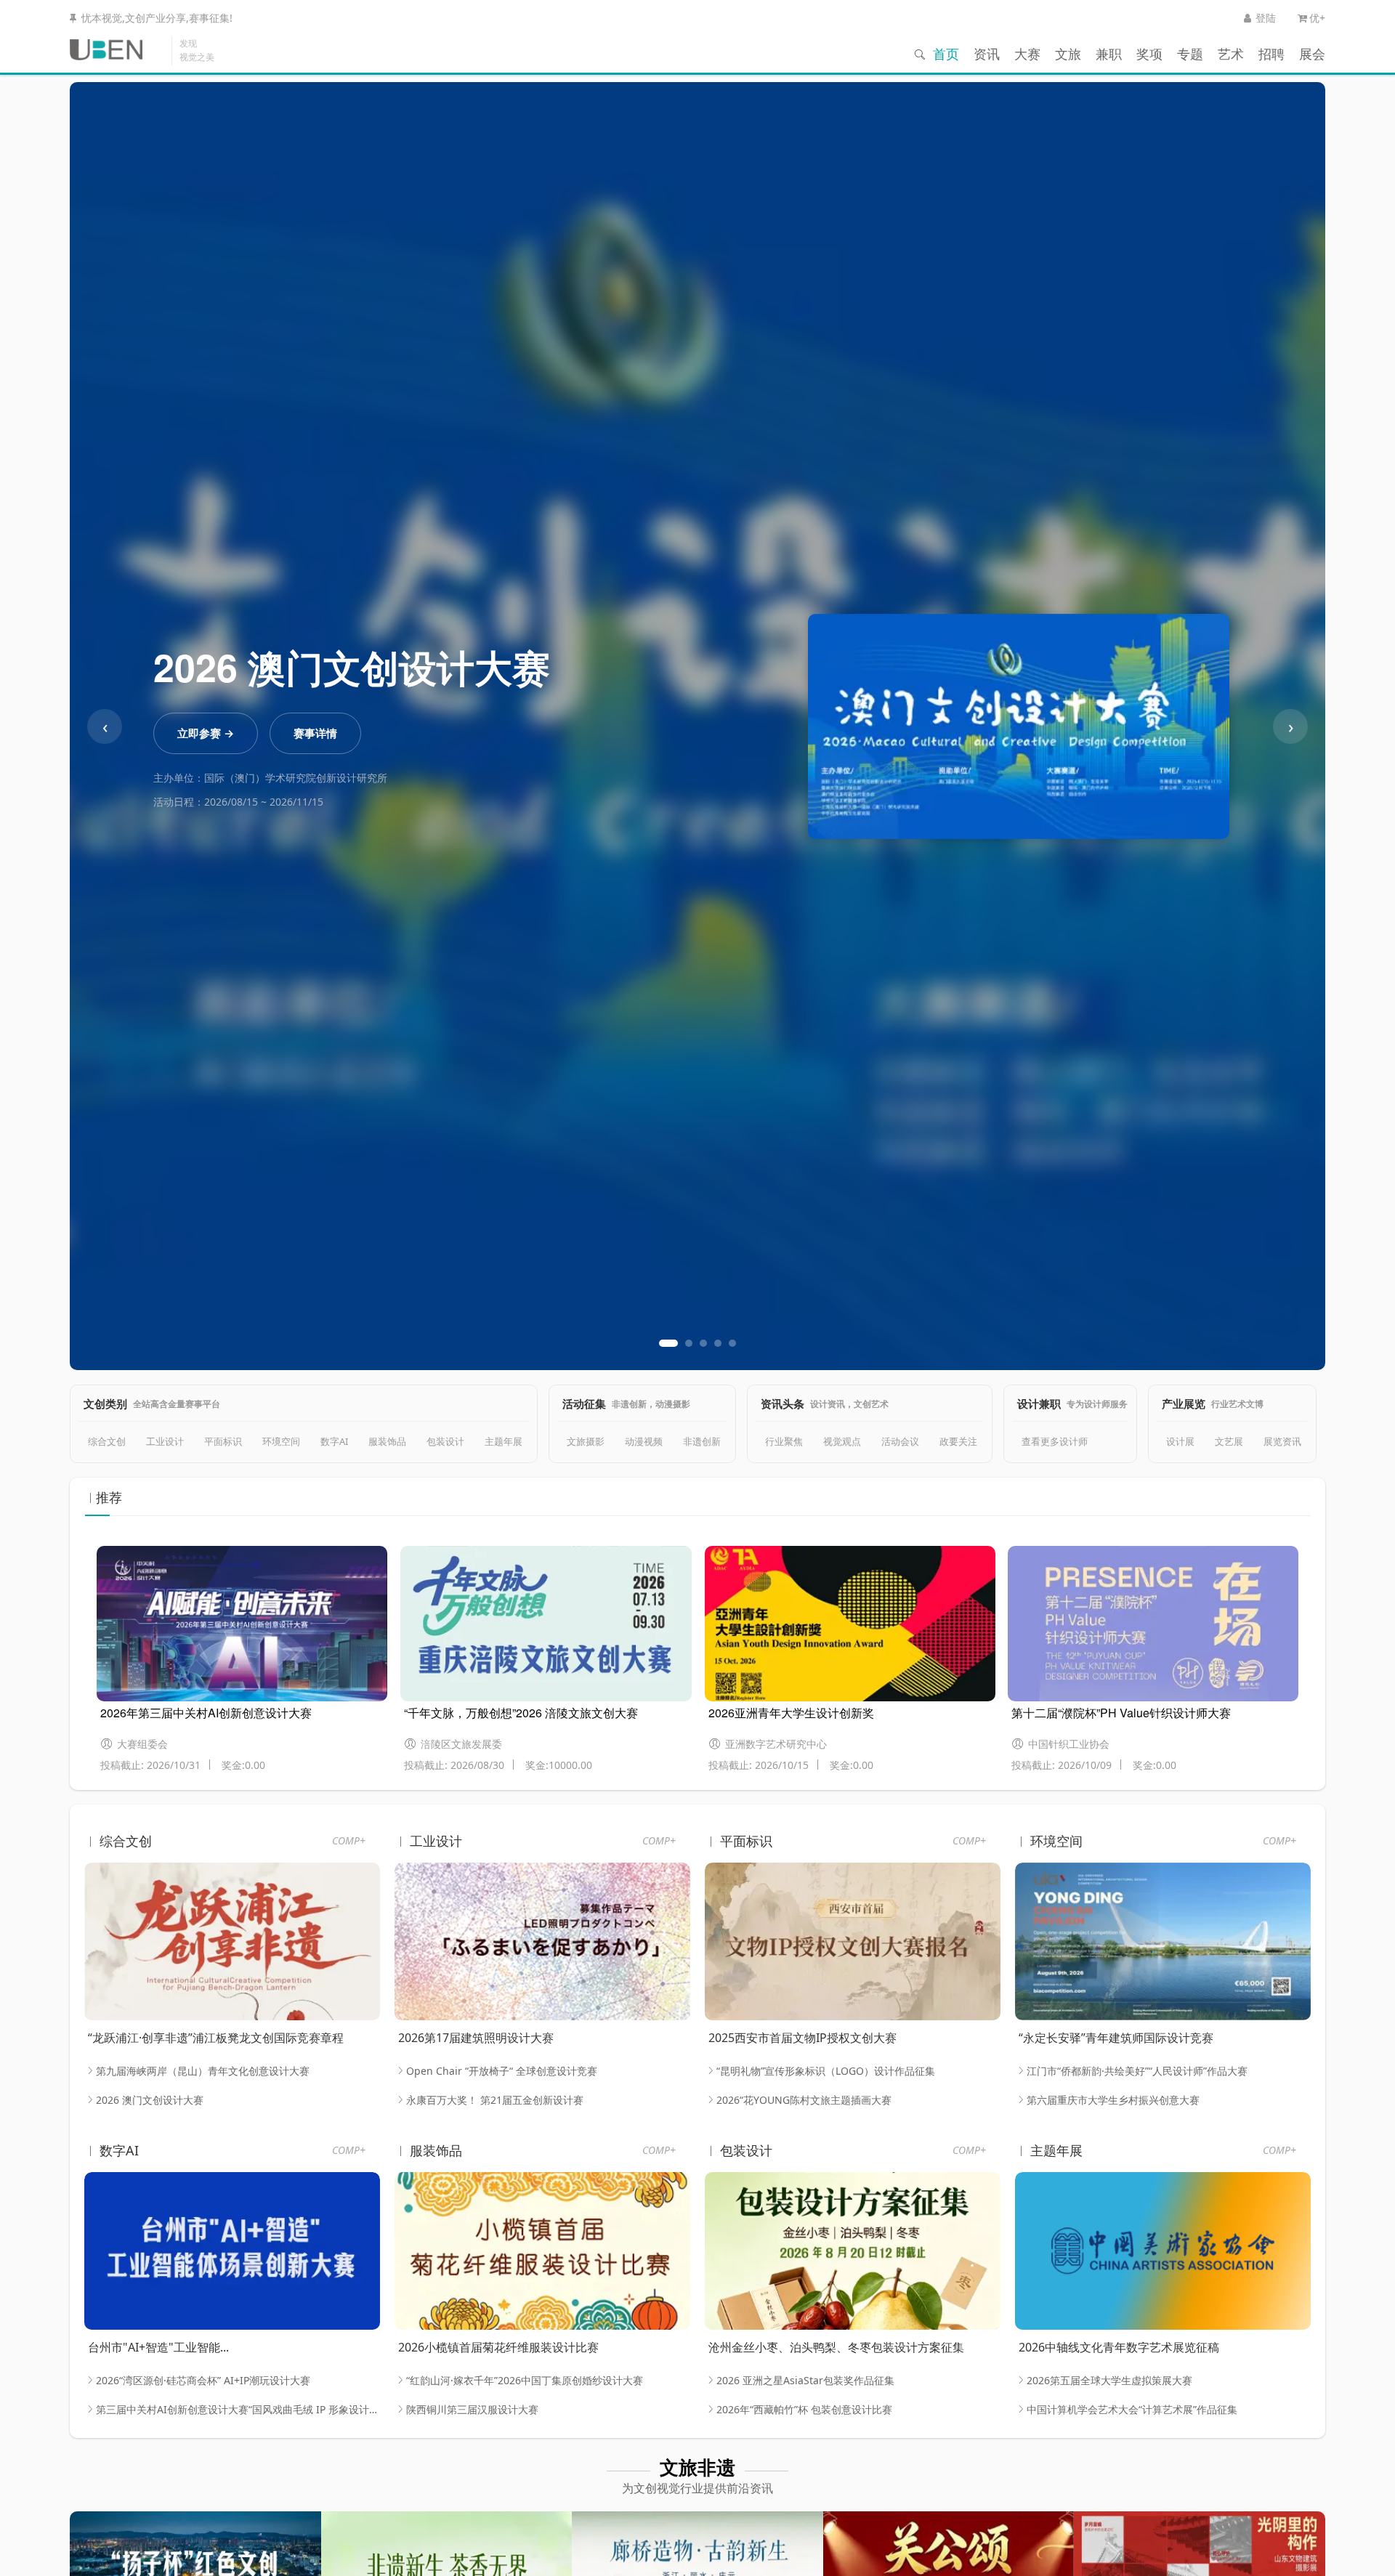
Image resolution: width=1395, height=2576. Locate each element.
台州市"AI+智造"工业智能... (158, 2347)
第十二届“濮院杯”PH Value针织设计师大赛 (1121, 1713)
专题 (1190, 54)
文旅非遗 (697, 2467)
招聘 (1271, 54)
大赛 (1027, 54)
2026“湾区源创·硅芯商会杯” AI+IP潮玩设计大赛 (203, 2380)
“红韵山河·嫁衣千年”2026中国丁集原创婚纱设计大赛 (525, 2380)
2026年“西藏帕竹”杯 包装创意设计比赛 (804, 2409)
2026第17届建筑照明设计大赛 (476, 2038)
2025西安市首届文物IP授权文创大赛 (802, 2038)
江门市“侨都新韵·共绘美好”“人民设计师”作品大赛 (1137, 2071)
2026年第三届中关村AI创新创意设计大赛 (206, 1713)
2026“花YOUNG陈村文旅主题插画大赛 (804, 2100)
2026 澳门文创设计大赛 (150, 2100)
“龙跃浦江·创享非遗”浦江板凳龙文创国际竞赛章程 (216, 2038)
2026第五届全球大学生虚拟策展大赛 (1109, 2380)
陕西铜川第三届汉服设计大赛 (472, 2409)
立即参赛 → (206, 733)
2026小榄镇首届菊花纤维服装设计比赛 (498, 2347)
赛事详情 (315, 733)
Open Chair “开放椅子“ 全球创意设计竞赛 (502, 2071)
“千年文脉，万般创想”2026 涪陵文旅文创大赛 (521, 1713)
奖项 (1149, 54)
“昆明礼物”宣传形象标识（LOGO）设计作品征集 (826, 2071)
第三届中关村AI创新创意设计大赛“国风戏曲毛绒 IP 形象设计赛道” (238, 2409)
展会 (1312, 54)
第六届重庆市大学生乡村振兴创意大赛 (1113, 2100)
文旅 (1068, 54)
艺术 (1231, 54)
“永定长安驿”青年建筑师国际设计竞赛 (1116, 2038)
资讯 (987, 54)
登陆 (1266, 18)
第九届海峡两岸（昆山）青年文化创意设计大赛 (203, 2071)
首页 (946, 54)
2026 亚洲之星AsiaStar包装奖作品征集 (805, 2380)
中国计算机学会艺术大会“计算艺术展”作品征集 (1132, 2409)
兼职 (1109, 54)
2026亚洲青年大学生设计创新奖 (791, 1713)
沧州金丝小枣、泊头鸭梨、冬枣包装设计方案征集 (836, 2347)
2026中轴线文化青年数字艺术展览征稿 (1119, 2347)
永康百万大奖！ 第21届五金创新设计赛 (495, 2100)
